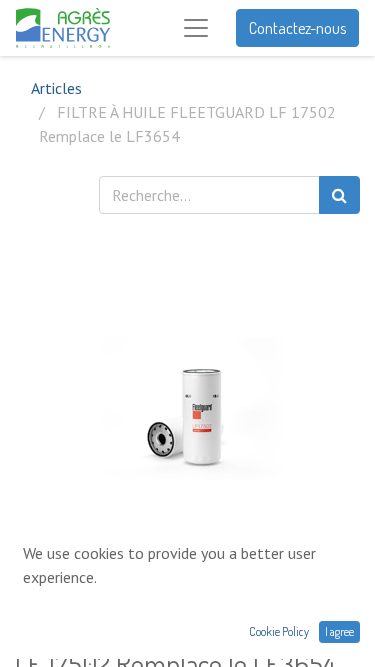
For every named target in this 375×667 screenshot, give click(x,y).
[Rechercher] (339, 195)
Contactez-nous (297, 28)
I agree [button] (339, 631)
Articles (56, 88)
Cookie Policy (279, 631)
